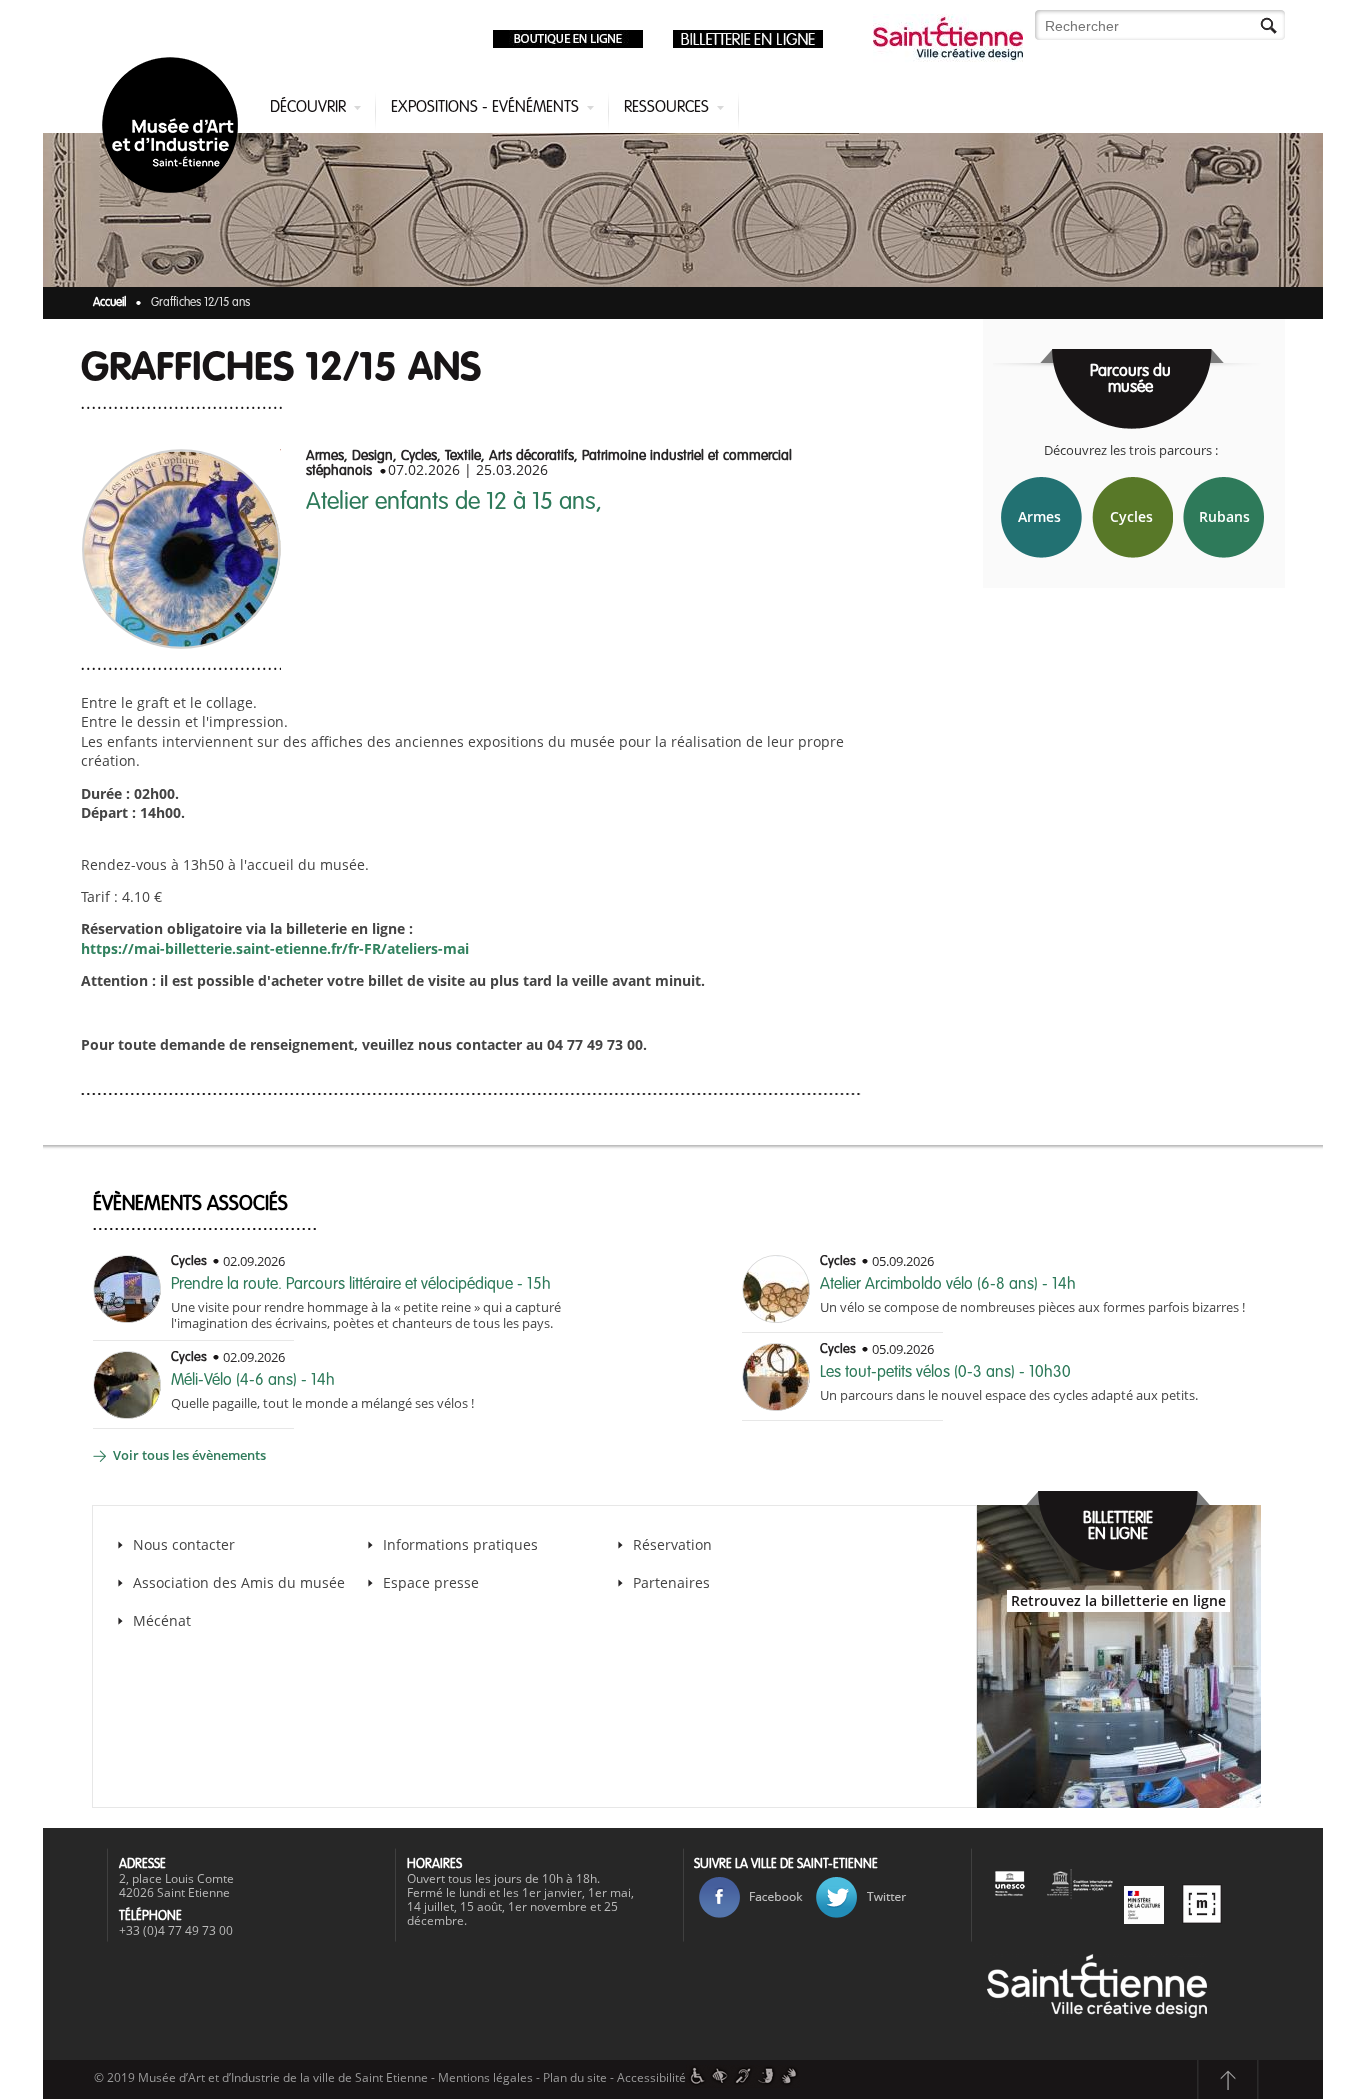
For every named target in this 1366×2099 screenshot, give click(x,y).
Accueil (109, 303)
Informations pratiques (460, 1544)
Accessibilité (651, 2077)
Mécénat (162, 1620)
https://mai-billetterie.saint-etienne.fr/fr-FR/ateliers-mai (275, 948)
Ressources (666, 108)
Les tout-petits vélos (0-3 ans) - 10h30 (945, 1373)
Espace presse (431, 1582)
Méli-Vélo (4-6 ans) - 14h (253, 1381)
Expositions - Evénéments (485, 108)
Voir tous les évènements (189, 1455)
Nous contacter (184, 1544)
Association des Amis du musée (241, 1582)
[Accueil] (174, 129)
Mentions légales (485, 2077)
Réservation (672, 1544)
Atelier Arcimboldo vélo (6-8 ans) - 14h (948, 1285)
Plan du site (575, 2077)
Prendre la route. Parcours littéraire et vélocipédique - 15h (361, 1285)
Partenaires (671, 1582)
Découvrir (308, 108)
